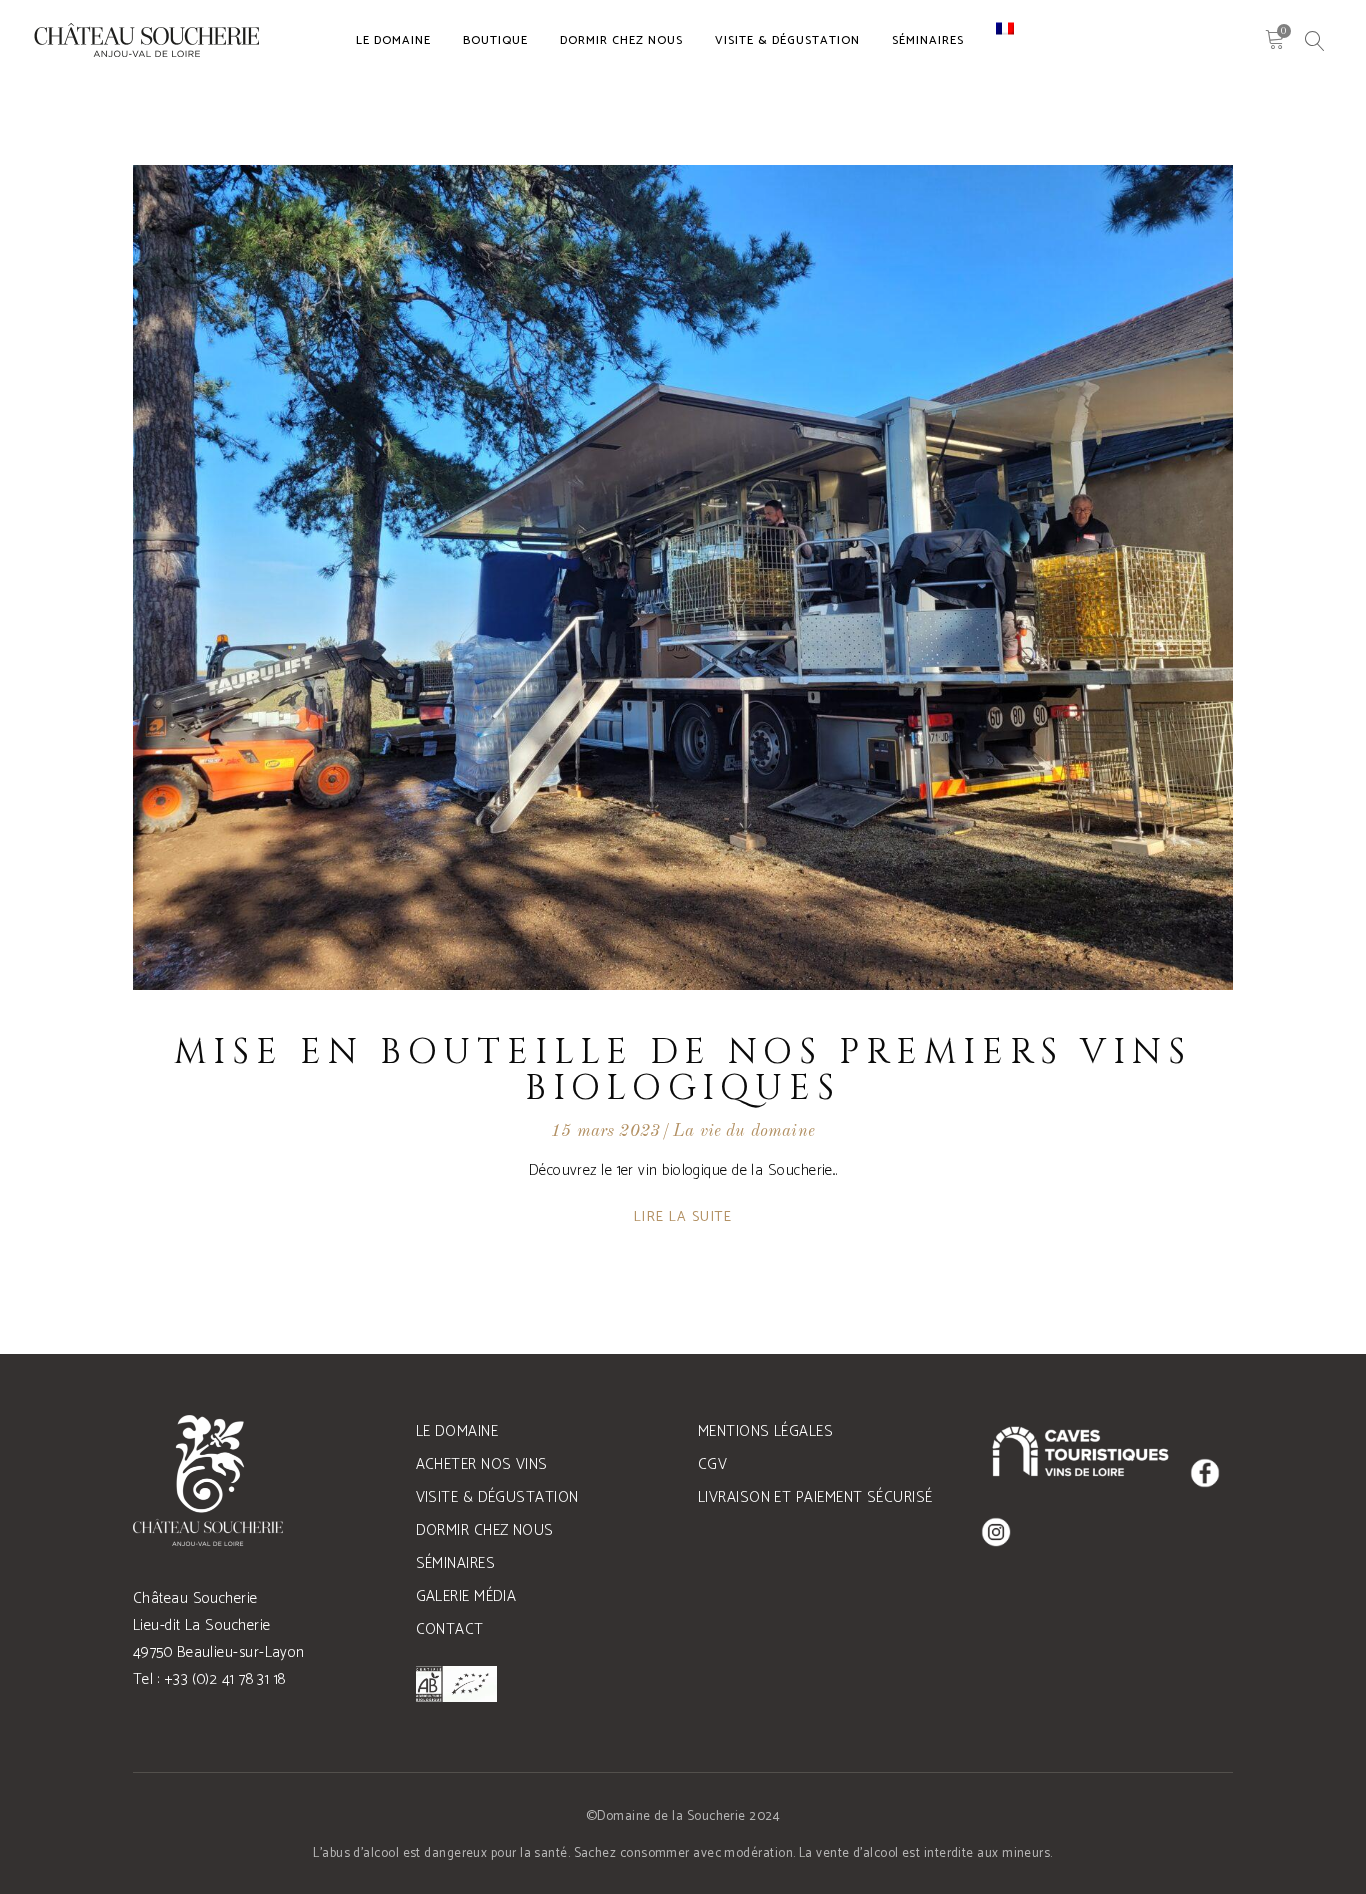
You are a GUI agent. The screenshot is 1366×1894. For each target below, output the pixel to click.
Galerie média (466, 1596)
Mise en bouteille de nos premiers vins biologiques (683, 1070)
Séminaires (456, 1563)
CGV (712, 1464)
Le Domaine (457, 1431)
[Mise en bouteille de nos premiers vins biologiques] (683, 577)
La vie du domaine (744, 1131)
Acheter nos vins (482, 1464)
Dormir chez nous (485, 1530)
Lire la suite (683, 1217)
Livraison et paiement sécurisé (815, 1497)
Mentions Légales (765, 1431)
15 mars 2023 (605, 1131)
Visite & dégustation (497, 1497)
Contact (450, 1629)
